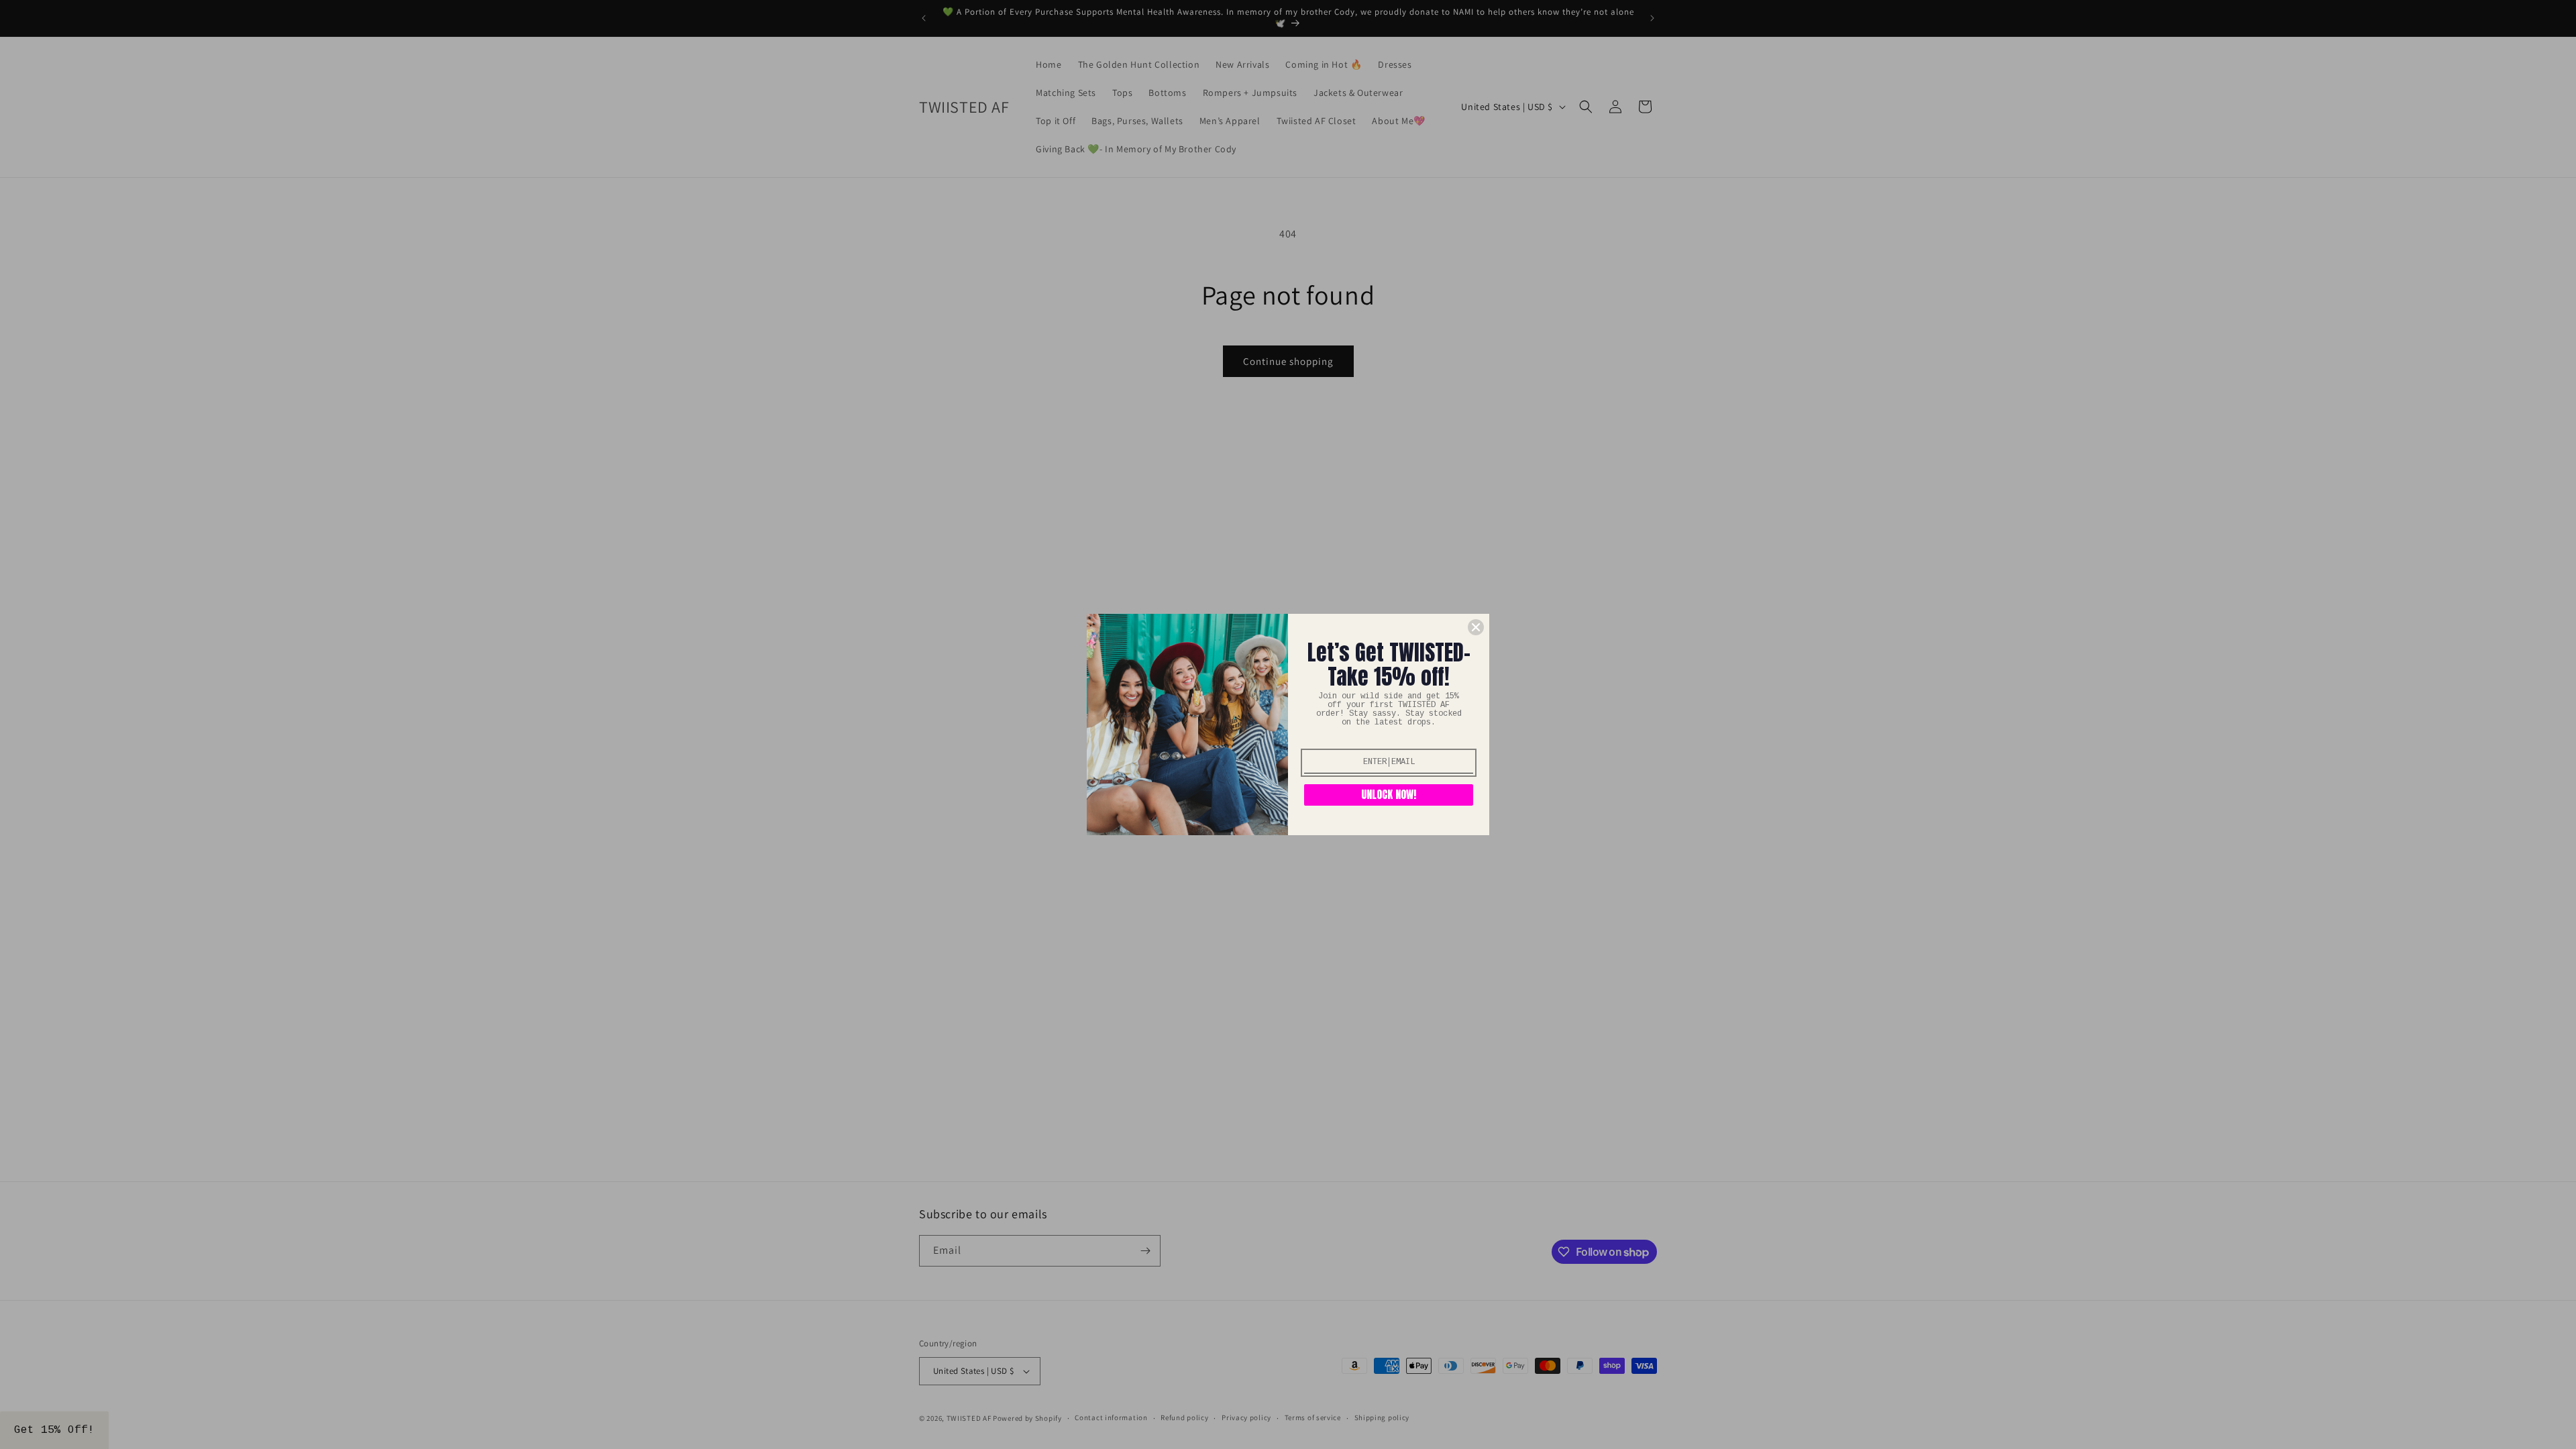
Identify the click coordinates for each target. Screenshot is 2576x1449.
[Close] (1476, 627)
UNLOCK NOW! (1389, 794)
